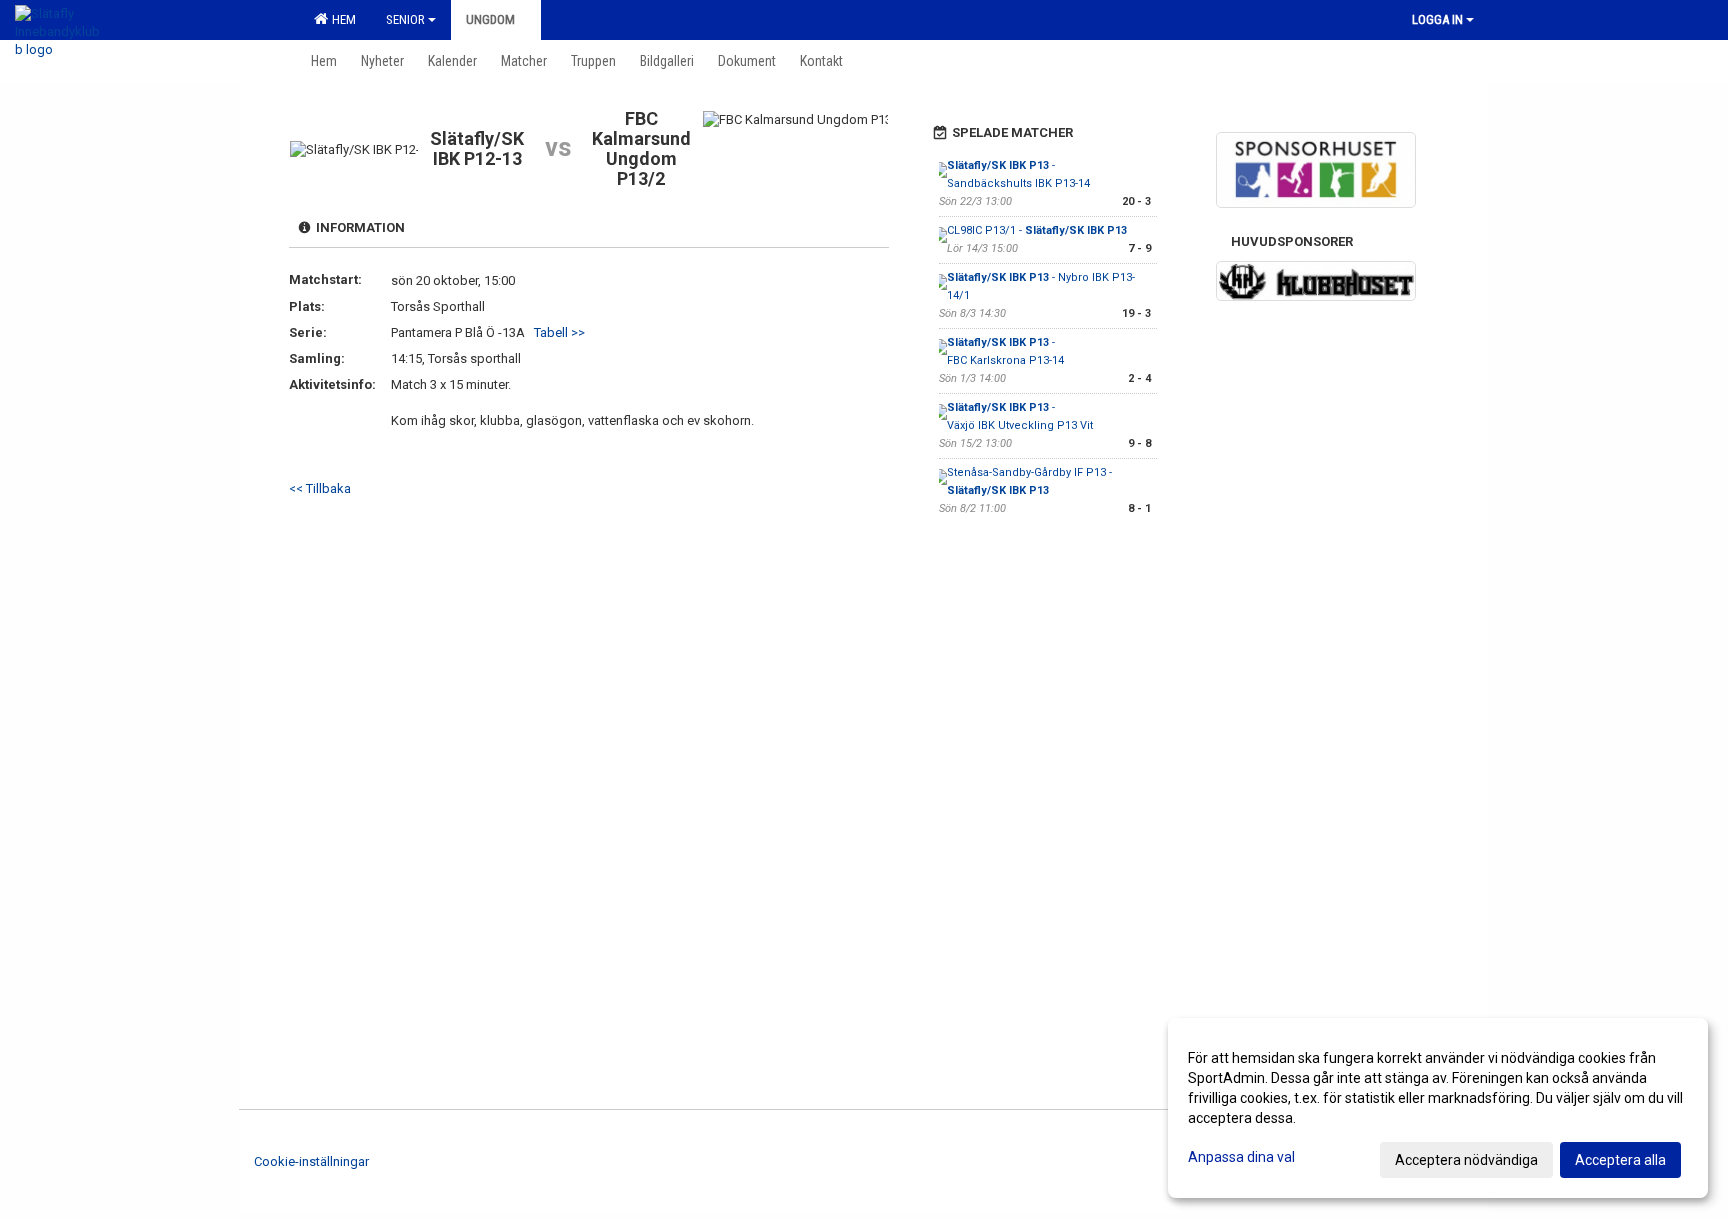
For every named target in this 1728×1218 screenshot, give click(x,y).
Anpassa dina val (1241, 1157)
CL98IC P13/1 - (1037, 230)
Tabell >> (559, 332)
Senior (405, 19)
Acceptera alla (1620, 1160)
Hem (341, 19)
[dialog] (1438, 1108)
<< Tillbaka (320, 488)
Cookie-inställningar (311, 1161)
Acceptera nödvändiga (1466, 1160)
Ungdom (490, 19)
